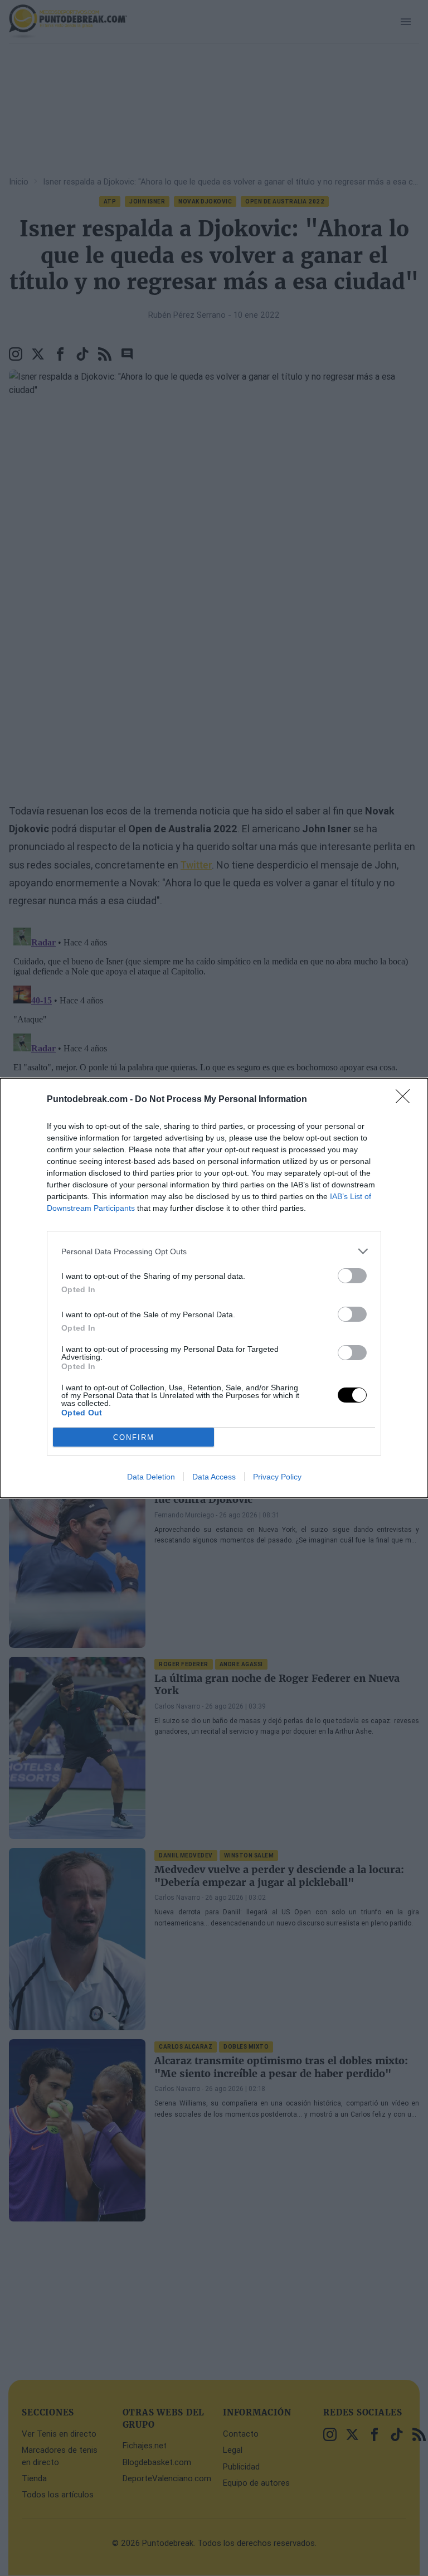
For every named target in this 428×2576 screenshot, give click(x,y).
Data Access (214, 1477)
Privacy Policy (277, 1477)
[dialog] (214, 1288)
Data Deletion (151, 1477)
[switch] (352, 1276)
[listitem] (214, 1251)
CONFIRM (134, 1437)
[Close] (406, 1100)
